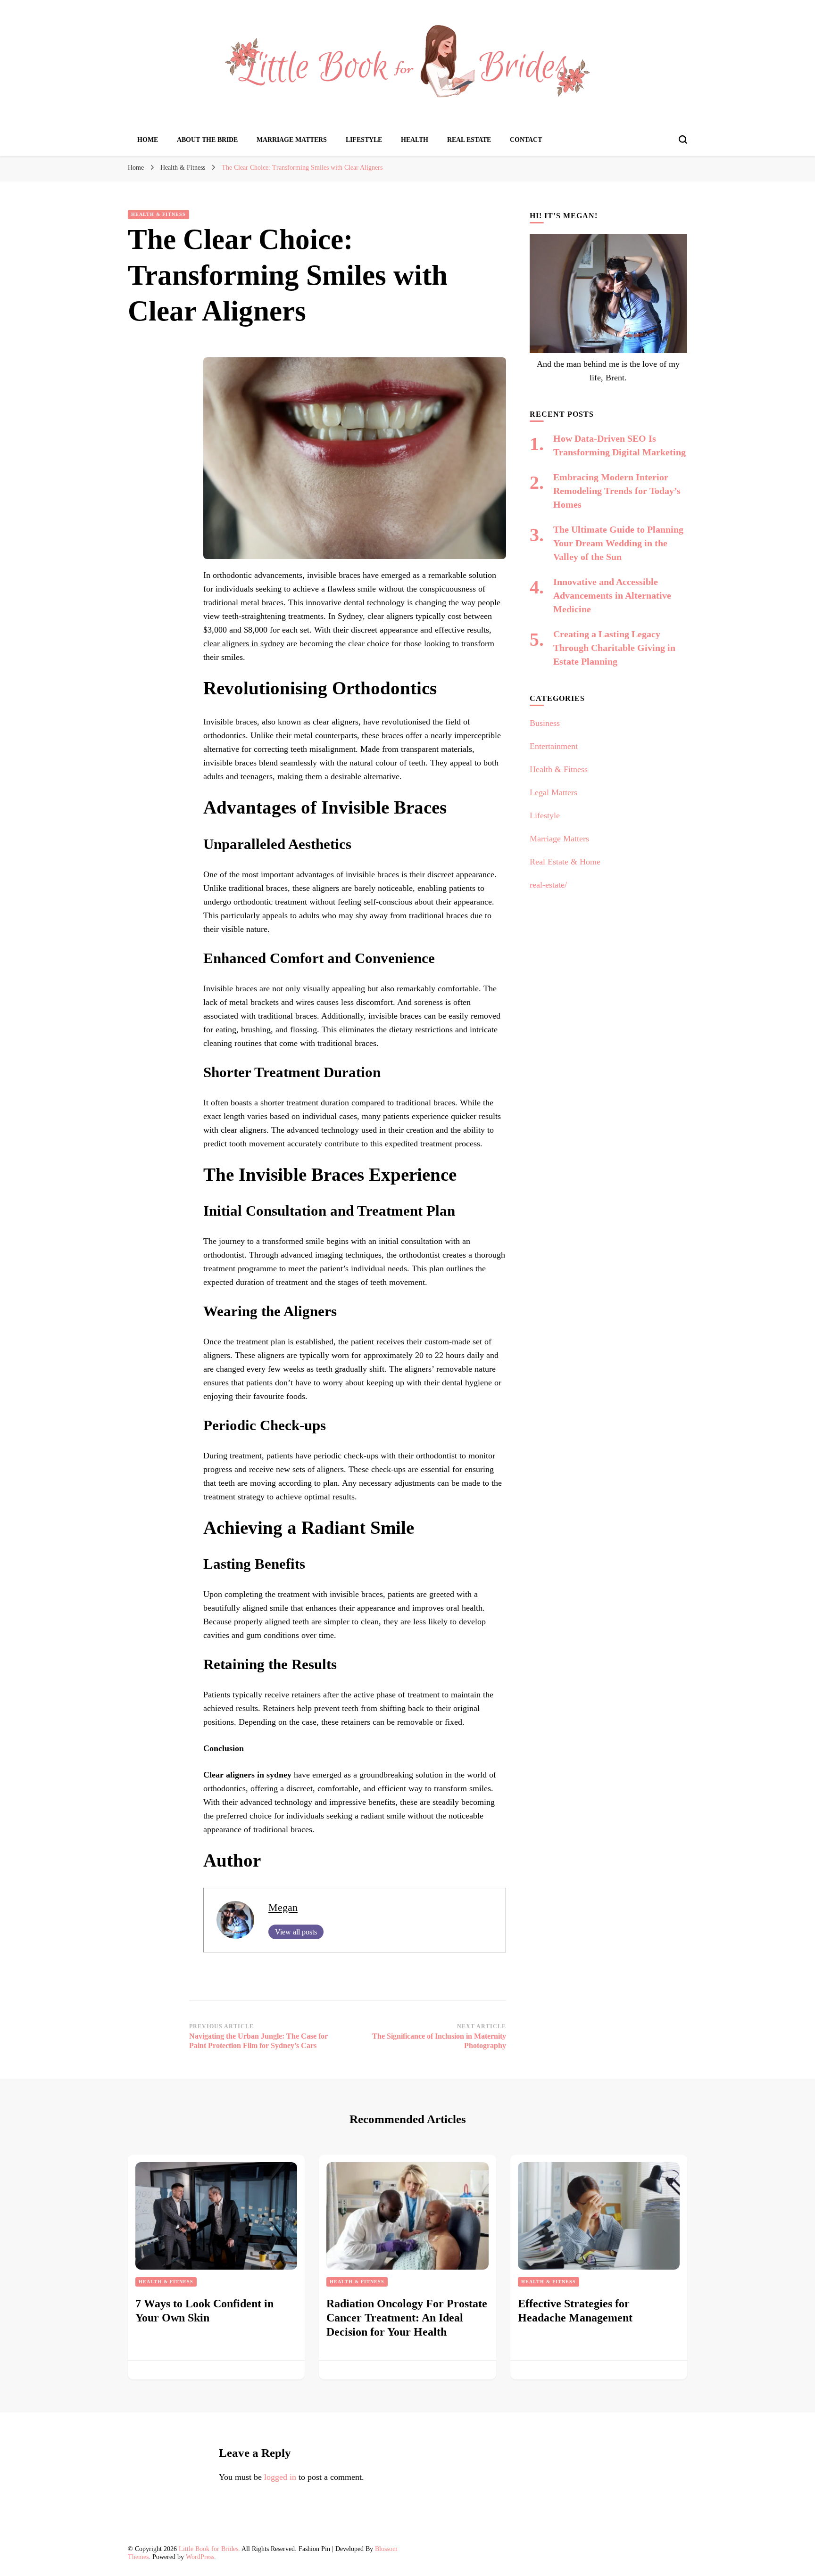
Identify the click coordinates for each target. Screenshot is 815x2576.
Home (148, 140)
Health (415, 140)
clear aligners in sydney (244, 643)
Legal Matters (553, 792)
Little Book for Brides (208, 2549)
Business (545, 723)
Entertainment (554, 746)
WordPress (200, 2557)
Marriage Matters (292, 140)
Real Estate (469, 140)
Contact (526, 140)
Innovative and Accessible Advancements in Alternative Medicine (612, 595)
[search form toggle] (683, 140)
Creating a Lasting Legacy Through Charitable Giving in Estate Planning (614, 648)
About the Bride (207, 140)
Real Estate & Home (565, 862)
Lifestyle (364, 140)
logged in (280, 2477)
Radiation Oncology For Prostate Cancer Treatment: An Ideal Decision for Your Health (407, 2318)
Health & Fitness (158, 214)
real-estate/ (548, 885)
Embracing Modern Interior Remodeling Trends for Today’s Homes (617, 491)
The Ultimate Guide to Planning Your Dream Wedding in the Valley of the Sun (618, 543)
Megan (283, 1908)
